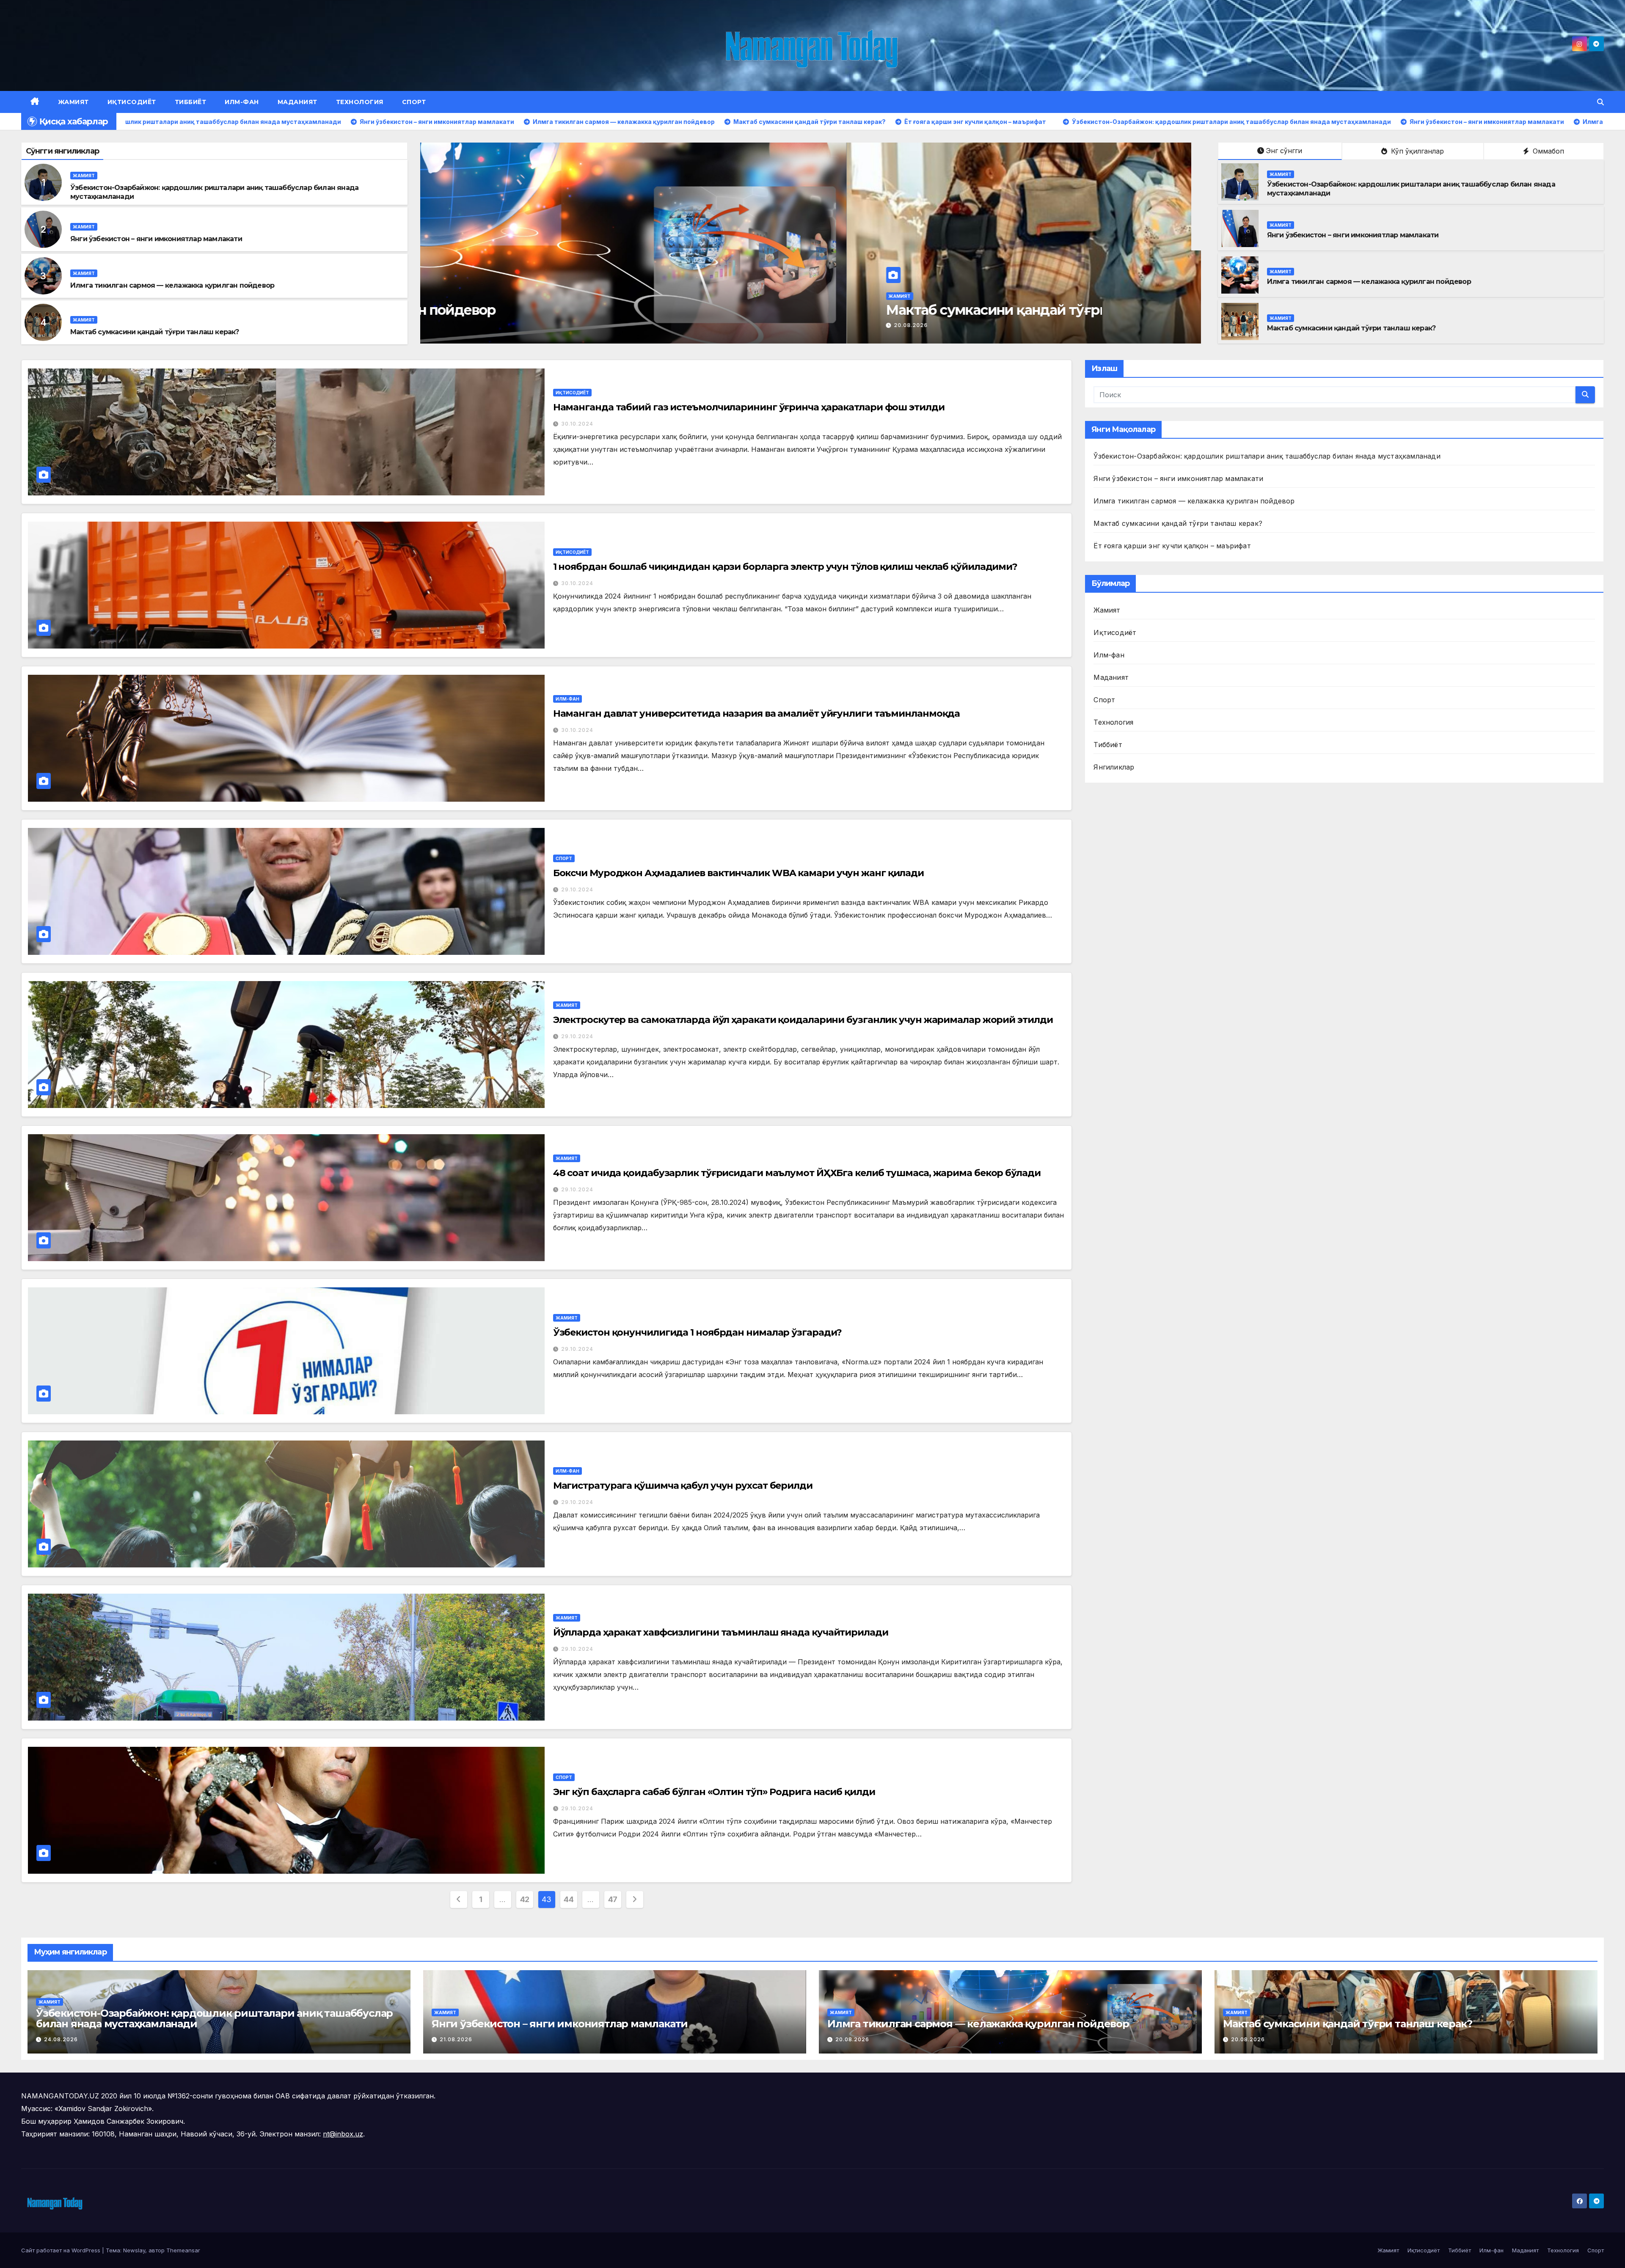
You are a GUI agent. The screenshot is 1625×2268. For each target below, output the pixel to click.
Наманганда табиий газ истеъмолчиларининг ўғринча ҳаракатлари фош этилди (749, 407)
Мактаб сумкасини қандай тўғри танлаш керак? (155, 332)
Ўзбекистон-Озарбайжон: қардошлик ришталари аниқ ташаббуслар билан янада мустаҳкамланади (1267, 456)
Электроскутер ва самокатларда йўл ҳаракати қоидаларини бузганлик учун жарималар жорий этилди (803, 1020)
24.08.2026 (61, 2039)
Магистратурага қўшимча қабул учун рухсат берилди (683, 1486)
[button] (1600, 102)
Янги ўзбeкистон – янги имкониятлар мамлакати (156, 239)
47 (613, 1899)
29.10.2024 (577, 889)
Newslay (134, 2250)
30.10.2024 (577, 424)
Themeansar (183, 2250)
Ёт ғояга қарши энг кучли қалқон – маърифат (1172, 546)
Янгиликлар (1114, 767)
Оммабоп (1547, 151)
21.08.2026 (484, 325)
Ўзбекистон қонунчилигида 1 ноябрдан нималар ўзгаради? (698, 1332)
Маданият (297, 102)
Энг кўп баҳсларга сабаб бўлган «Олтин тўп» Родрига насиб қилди (714, 1792)
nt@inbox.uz (343, 2134)
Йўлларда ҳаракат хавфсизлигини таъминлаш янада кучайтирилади (721, 1632)
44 (569, 1899)
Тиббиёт (191, 102)
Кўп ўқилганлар (1416, 151)
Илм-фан (242, 102)
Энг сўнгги (1284, 151)
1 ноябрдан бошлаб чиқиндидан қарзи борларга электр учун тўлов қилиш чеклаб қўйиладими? (785, 567)
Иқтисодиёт (132, 102)
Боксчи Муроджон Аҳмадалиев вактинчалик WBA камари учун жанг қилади (738, 873)
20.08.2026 (852, 2039)
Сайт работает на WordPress (62, 2250)
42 (525, 1899)
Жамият (73, 102)
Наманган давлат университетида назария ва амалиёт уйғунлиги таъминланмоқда (757, 713)
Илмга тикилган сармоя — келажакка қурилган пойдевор (172, 285)
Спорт (414, 102)
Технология (360, 102)
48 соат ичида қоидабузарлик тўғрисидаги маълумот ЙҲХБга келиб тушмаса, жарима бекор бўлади (797, 1173)
